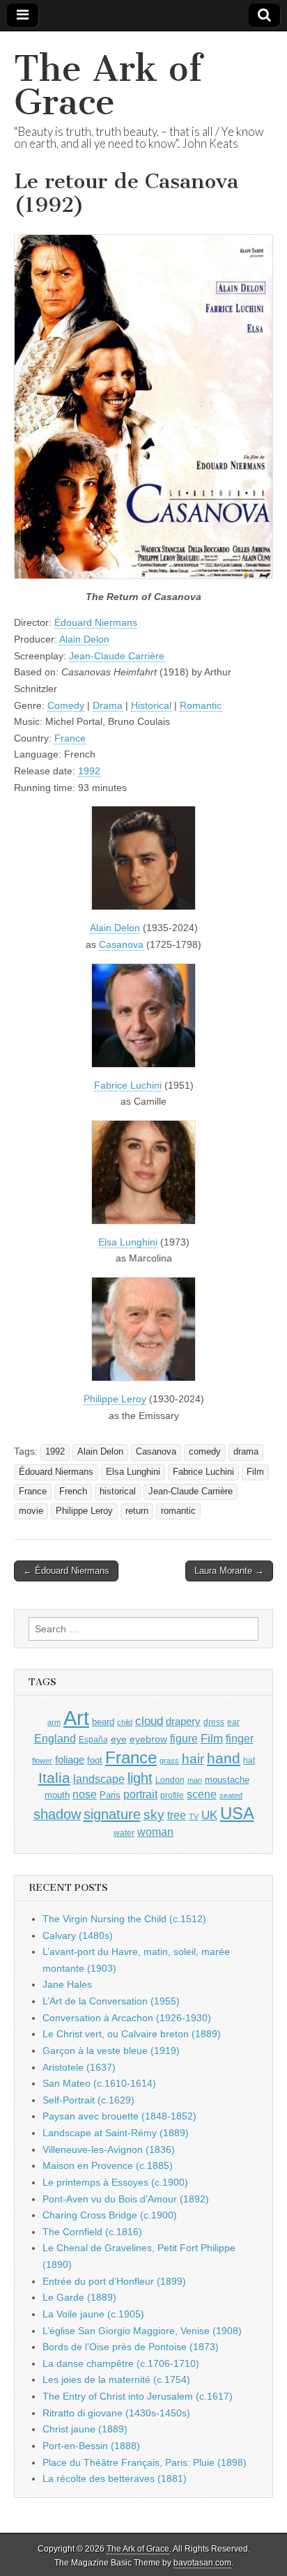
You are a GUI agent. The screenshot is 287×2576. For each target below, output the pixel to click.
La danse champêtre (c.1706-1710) (121, 2363)
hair (193, 1759)
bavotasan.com (202, 2563)
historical (118, 1492)
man (195, 1780)
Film (255, 1472)
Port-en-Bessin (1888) (91, 2446)
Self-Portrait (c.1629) (88, 2100)
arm (54, 1722)
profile (172, 1795)
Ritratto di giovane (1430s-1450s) (116, 2413)
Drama (108, 705)
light (140, 1778)
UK (209, 1815)
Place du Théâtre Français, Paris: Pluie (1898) (145, 2462)
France (70, 738)
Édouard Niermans (96, 622)
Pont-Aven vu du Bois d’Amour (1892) (126, 2199)
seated (231, 1795)
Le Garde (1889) (79, 2297)
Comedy (66, 705)
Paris (110, 1795)
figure (184, 1739)
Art (76, 1718)
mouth (57, 1795)
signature (112, 1814)
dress (214, 1722)
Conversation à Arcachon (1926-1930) (127, 2018)
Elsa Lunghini (128, 1242)
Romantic (201, 705)
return (137, 1511)
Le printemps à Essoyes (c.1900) (115, 2182)
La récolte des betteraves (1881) (115, 2478)
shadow (57, 1814)
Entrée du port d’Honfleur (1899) (114, 2281)
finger (240, 1738)
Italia (54, 1778)
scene (202, 1794)
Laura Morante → (229, 1571)
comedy (205, 1452)
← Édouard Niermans (66, 1571)
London (170, 1780)
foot (95, 1760)
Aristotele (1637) (79, 2067)
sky (154, 1815)
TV (194, 1816)
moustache (227, 1780)
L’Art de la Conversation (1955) (111, 2001)
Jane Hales (67, 1984)
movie (31, 1511)
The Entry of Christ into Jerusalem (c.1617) (138, 2396)
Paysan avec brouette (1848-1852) (119, 2116)
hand (224, 1758)
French (73, 1492)
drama (246, 1452)
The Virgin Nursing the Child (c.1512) (124, 1919)
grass (169, 1761)
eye (119, 1739)
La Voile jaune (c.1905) (93, 2314)
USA (237, 1813)
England (55, 1738)
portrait (140, 1794)
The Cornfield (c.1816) (92, 2232)
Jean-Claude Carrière (117, 656)
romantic (178, 1511)
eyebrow (148, 1739)
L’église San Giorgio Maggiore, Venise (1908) (142, 2331)
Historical (151, 705)
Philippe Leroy (115, 1399)
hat (249, 1761)
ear (233, 1722)
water (124, 1833)
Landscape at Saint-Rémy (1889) (116, 2133)
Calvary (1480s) (78, 1935)
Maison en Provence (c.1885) (108, 2165)
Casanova (121, 944)
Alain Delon (84, 639)
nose (85, 1794)
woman (155, 1832)
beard (103, 1722)
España (93, 1740)
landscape (99, 1779)
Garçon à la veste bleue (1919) (111, 2050)
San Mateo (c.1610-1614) (99, 2083)
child (125, 1722)
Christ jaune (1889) (85, 2429)
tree (177, 1815)
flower (42, 1761)
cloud (149, 1721)
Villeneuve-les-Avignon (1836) (109, 2149)
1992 (89, 771)
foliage (70, 1760)
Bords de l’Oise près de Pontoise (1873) (131, 2347)
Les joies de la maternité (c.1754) (116, 2379)
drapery (183, 1721)
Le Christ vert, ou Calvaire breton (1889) (132, 2034)
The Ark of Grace (108, 85)
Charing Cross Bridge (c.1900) (110, 2215)
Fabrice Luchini (128, 1085)
